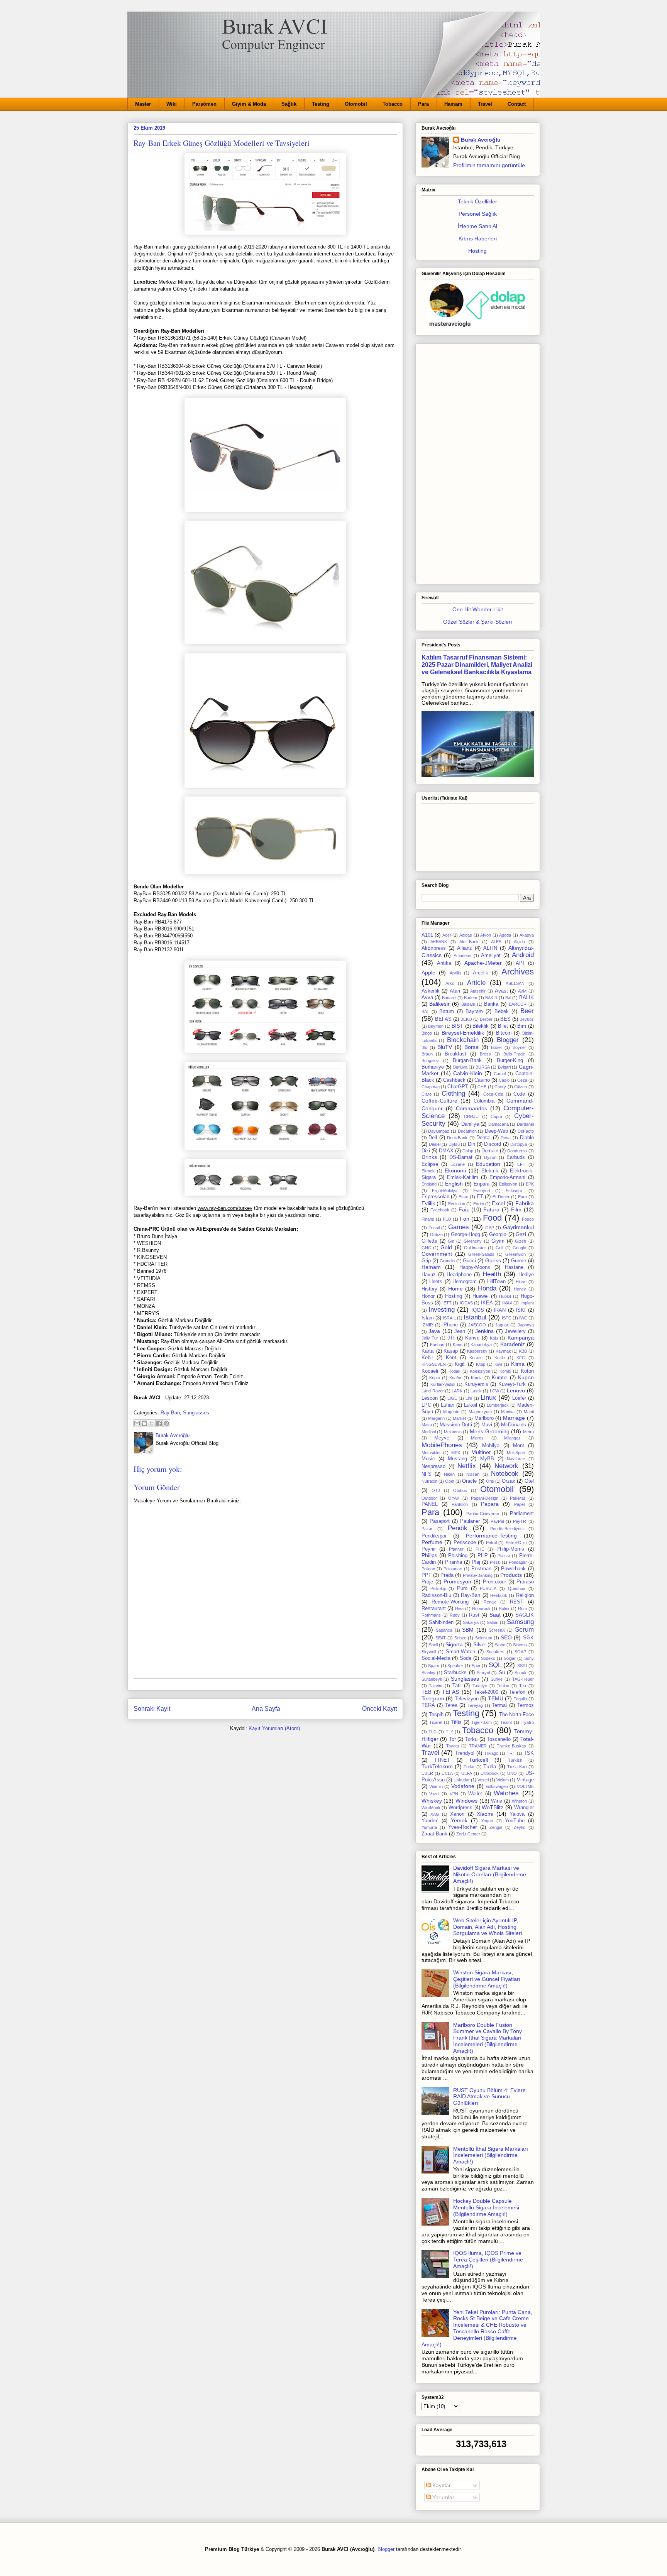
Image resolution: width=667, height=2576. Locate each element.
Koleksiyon (480, 1371)
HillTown (496, 1282)
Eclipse (430, 1164)
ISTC (507, 1318)
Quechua (517, 1588)
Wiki (172, 104)
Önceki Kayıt (379, 1709)
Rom (522, 1609)
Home (455, 1289)
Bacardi (449, 998)
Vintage (525, 1780)
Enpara (482, 1184)
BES (505, 1019)
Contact (517, 104)
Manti (529, 1412)
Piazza (504, 1556)
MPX (456, 1453)
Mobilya (491, 1446)
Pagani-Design (485, 1498)
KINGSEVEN (434, 1364)
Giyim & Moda (249, 104)
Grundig (447, 1261)
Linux (488, 1398)
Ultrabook (490, 1773)
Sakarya (471, 1622)
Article (476, 983)
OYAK (454, 1498)
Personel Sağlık (478, 214)
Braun (427, 1054)
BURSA (483, 1067)
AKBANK (439, 942)
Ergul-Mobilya (445, 1191)
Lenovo (516, 1390)
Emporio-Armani (507, 1177)
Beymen (436, 1026)
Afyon (486, 935)
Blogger (508, 1040)
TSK (529, 1753)
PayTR (520, 1521)
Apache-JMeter (483, 963)
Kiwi (498, 1364)
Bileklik (481, 1026)
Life (469, 1398)
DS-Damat (461, 1157)
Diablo (527, 1138)
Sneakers (495, 1652)
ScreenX (497, 1630)
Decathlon (467, 1131)
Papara (490, 1504)
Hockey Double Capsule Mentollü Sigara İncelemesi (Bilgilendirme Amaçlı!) (486, 2207)
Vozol (434, 1794)
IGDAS (466, 1303)
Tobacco (393, 104)
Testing (321, 104)
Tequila (520, 1699)
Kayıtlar (441, 2485)
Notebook (505, 1474)
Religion (525, 1595)
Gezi (521, 1235)
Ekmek (428, 1171)
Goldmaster (475, 1248)
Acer (447, 935)
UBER (427, 1773)
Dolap (468, 1151)
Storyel (483, 1673)
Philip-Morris (510, 1549)
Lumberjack (498, 1405)
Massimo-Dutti (456, 1425)
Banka (491, 1004)
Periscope (465, 1543)
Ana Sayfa (266, 1709)
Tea (523, 1686)
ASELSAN (515, 983)
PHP (483, 1556)
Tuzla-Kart (517, 1767)
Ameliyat (491, 956)
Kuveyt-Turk (512, 1384)
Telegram (433, 1698)
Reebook (499, 1595)
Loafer (519, 1398)
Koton (527, 1371)
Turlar (469, 1767)
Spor (476, 1666)
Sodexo (488, 1658)
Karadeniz (513, 1344)
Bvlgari (504, 1067)
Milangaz (512, 1438)
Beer (527, 1011)
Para (423, 104)
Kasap (451, 1351)
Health (492, 1274)
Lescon (430, 1398)
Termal (499, 1705)
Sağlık (289, 104)
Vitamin (436, 1786)
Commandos (471, 1108)
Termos (526, 1705)
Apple (428, 973)
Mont (519, 1446)
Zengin (496, 1827)
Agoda (505, 935)
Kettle (500, 1358)
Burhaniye (433, 1067)
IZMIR (427, 1325)
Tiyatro (527, 1722)
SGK (528, 1638)
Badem (471, 998)
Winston (519, 1801)
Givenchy (473, 1241)
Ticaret (436, 1722)
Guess (493, 1260)
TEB (427, 1692)
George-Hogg (466, 1235)
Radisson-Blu (436, 1595)
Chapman (431, 1087)
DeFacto (526, 1131)
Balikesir (439, 1004)
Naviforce (516, 1459)
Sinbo (500, 1645)
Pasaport (440, 1521)
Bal (508, 998)
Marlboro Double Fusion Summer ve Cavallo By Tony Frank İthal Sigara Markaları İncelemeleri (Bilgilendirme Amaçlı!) (488, 2038)
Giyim (498, 1241)
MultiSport (516, 1453)
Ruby (455, 1615)
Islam (428, 1318)
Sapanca (444, 1630)
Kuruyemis (476, 1384)
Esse (463, 1197)
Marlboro (484, 1418)
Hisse (521, 1282)
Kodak (455, 1371)
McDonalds (514, 1425)
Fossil (434, 1228)
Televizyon (467, 1699)
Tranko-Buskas (511, 1746)
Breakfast (455, 1054)
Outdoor (429, 1498)
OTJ (436, 1490)
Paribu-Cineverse (483, 1514)
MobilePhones (442, 1445)
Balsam (468, 1004)
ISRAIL (449, 1318)
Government (437, 1254)
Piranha (454, 1562)
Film (516, 1209)
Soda (466, 1658)
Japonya (526, 1325)
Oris (490, 1481)
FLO (447, 1219)
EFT (521, 1164)
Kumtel (500, 1378)
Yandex (430, 1821)
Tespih (436, 1715)
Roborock (481, 1609)
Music (428, 1459)
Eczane (458, 1164)
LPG (427, 1405)
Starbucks (455, 1673)
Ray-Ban (170, 1413)
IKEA (487, 1303)
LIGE (452, 1398)
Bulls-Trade (514, 1054)
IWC (523, 1318)
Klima (518, 1364)
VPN (454, 1794)
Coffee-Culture (439, 1101)
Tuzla (490, 1766)
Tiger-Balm (482, 1722)
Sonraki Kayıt (152, 1709)
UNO (512, 1773)
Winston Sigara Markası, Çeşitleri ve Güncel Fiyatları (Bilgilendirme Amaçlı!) (487, 1979)
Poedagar (518, 1562)
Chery (500, 1087)
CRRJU (471, 1116)
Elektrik (490, 1171)
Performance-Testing (491, 1536)
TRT (511, 1753)
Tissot (506, 1722)
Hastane (514, 1267)
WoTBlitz (493, 1807)
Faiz (464, 1209)
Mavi (487, 1425)
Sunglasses (196, 1413)
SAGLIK (525, 1615)
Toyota (453, 1746)
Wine (497, 1801)
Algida (519, 942)
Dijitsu (454, 1144)
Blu (424, 1047)
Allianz (465, 948)
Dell (433, 1138)
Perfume (432, 1542)
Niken (449, 1474)
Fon (465, 1219)
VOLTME (525, 1786)
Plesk (495, 1562)
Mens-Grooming (490, 1431)
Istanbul (475, 1317)
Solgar (510, 1658)
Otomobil (356, 104)
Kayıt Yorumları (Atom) (274, 1728)
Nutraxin (429, 1481)
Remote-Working (450, 1602)
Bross (485, 1054)
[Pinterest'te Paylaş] (166, 1423)
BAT (425, 1011)
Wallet (475, 1794)
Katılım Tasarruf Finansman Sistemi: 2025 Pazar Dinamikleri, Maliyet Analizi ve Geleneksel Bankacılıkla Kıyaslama (477, 665)
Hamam (453, 104)
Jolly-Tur (430, 1338)
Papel (519, 1504)
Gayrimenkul (518, 1227)
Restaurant (434, 1609)
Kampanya (521, 1338)
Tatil (457, 1686)
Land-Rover (433, 1391)
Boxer (497, 1047)
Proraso (525, 1582)
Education (488, 1164)
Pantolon (460, 1504)
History (429, 1289)
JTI (451, 1338)
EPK (530, 1184)
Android (523, 955)
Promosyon (457, 1581)
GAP (490, 1228)
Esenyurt (482, 1191)
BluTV (445, 1047)
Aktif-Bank (469, 942)
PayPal (497, 1521)
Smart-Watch (460, 1652)
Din (471, 1144)
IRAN (500, 1310)
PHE (480, 1549)
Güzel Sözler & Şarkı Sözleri (477, 622)
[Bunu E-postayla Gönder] (137, 1423)
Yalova (517, 1814)
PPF (427, 1575)
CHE (482, 1087)
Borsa (471, 1047)
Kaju (494, 1338)
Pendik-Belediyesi (507, 1529)
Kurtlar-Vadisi (443, 1384)
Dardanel (525, 1124)
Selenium (484, 1638)
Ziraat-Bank (434, 1834)
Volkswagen (497, 1786)
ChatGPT (458, 1087)
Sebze (460, 1638)
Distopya (519, 1144)
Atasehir (478, 991)
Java (434, 1331)
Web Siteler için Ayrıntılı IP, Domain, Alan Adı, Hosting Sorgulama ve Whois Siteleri (488, 1927)
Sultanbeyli (432, 1679)
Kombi (505, 1371)
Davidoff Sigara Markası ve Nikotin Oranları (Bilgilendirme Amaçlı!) (490, 1874)
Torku (471, 1739)
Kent (451, 1358)
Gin (451, 1241)
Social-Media (436, 1658)
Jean (460, 1331)
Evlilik (428, 1203)
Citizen (521, 1087)
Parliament (522, 1514)
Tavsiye (480, 1686)
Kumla (477, 1378)
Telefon (517, 1692)
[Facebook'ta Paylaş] (159, 1423)
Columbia (484, 1101)
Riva (459, 1609)
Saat (495, 1615)
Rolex (504, 1609)
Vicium (503, 1780)
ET (480, 1197)
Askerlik (431, 991)
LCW (494, 1391)
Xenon (457, 1814)
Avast (501, 991)
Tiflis (456, 1722)
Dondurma (517, 1151)
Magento (451, 1412)
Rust (474, 1615)
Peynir (429, 1549)
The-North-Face (516, 1715)
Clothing (453, 1093)
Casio (504, 1080)
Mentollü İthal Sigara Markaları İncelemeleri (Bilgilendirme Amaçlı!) (491, 2155)
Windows (466, 1801)
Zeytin (520, 1827)
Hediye (526, 1275)
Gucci (469, 1261)
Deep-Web (496, 1131)
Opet (450, 1481)
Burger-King (510, 1061)
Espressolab (435, 1197)
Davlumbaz (439, 1131)
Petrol (491, 1543)
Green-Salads (481, 1254)
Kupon (526, 1377)
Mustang (457, 1459)
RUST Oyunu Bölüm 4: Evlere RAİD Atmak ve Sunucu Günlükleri (489, 2097)
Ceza (522, 1080)
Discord (493, 1144)
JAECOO (477, 1325)
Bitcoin (504, 1033)
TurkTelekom (437, 1766)
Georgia (498, 1235)
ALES (496, 942)
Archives (518, 972)
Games (459, 1227)
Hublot (505, 1296)
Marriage (514, 1418)
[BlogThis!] (144, 1423)
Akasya (527, 935)
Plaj (476, 1562)
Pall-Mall (518, 1498)
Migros (477, 1438)
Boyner (519, 1047)
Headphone (459, 1275)
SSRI (522, 1666)
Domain (490, 1151)
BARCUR (518, 1004)
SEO (506, 1637)
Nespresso (433, 1466)
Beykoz (527, 1019)
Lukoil (471, 1405)
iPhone (450, 1325)
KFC (521, 1358)
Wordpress (460, 1808)
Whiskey (432, 1801)
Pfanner (456, 1549)
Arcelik (481, 973)
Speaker (455, 1666)
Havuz (429, 1275)
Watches (506, 1793)
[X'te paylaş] (152, 1423)
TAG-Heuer (523, 1679)
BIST (457, 1026)
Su (502, 1673)
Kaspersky (477, 1351)
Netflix (467, 1466)
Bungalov (430, 1061)
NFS (427, 1474)
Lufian (448, 1405)
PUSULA (488, 1588)
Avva (427, 998)
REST (517, 1602)
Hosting (477, 251)
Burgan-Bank (467, 1061)
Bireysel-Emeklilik (463, 1033)
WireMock (431, 1808)
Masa (427, 1425)
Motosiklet (431, 1453)
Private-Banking (478, 1575)
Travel (485, 104)
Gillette (429, 1241)
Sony (529, 1658)
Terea (451, 1705)
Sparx (434, 1666)
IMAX (507, 1303)
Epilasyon (508, 1184)
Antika (444, 963)
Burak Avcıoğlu (481, 140)
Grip (426, 1261)
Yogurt (487, 1821)
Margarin (436, 1418)
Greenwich (515, 1254)
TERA (428, 1705)
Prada (447, 1575)
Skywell (429, 1652)
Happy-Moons (475, 1267)
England (429, 1184)
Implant (527, 1303)
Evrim (479, 1204)
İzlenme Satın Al (477, 226)
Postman (481, 1569)
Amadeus (462, 956)
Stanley (428, 1673)
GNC (426, 1248)
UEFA (467, 1773)
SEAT (441, 1638)
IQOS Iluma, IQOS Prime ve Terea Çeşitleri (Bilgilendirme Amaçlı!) (488, 2260)
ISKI (521, 1310)
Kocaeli (430, 1371)
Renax (490, 1602)
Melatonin (453, 1432)
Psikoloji (438, 1588)
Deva (506, 1138)
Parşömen (204, 104)
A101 (427, 935)
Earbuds (516, 1157)
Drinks (429, 1157)
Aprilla (455, 973)
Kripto (435, 1378)
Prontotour (494, 1582)
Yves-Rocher (462, 1827)
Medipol (429, 1432)
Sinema (520, 1645)
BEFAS (443, 1019)
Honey (520, 1289)
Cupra (496, 1116)
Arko (450, 983)
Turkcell (478, 1760)
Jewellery (515, 1331)
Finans (428, 1219)
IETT (447, 1303)
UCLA (447, 1773)
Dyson (490, 1157)
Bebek (502, 1011)
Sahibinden (441, 1622)
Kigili (460, 1364)
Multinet (481, 1452)
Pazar (427, 1529)
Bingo (427, 1033)
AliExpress (434, 948)
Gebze (436, 1235)
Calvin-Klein (468, 1073)
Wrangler (524, 1808)
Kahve (472, 1338)
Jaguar (502, 1325)
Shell (433, 1645)
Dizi (426, 1151)
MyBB (487, 1459)
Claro (427, 1094)
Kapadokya (481, 1345)
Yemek (459, 1820)
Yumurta (429, 1827)
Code (519, 1094)
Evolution (457, 1204)
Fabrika (525, 1203)
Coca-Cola (493, 1094)
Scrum (524, 1630)
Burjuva (460, 1067)
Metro (528, 1432)
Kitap (481, 1364)
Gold (446, 1247)
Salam (493, 1622)
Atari (455, 991)
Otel (529, 1481)
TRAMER (478, 1746)
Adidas (466, 935)
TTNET (442, 1760)
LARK (457, 1391)
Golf (499, 1248)
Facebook (440, 1210)
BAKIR (491, 998)
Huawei (481, 1296)
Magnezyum (480, 1412)
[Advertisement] (478, 462)
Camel (500, 1074)
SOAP (520, 1652)
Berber (486, 1019)
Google (519, 1248)
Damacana (499, 1124)
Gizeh (521, 1241)
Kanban (437, 1345)
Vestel (483, 1780)
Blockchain (463, 1040)
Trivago (491, 1753)
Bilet (503, 1026)
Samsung (520, 1622)
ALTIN (490, 948)
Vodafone (463, 1786)
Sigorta (454, 1644)
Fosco (528, 1219)
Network (506, 1466)
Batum (447, 1011)
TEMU (496, 1698)
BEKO (466, 1019)
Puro (462, 1588)
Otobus (460, 1490)
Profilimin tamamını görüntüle (489, 165)
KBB (523, 1351)
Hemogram (465, 1282)
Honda (487, 1288)
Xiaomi (485, 1814)
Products (511, 1575)
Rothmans (431, 1615)
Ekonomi (455, 1170)
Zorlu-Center (468, 1834)
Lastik (476, 1391)
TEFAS (450, 1692)
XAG (435, 1814)
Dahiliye (470, 1124)
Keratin (476, 1358)
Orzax (509, 1481)
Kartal (428, 1351)
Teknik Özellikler (477, 201)
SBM (468, 1630)
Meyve (442, 1438)
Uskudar (462, 1780)
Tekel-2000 (486, 1692)
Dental (483, 1138)
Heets (436, 1282)
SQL (495, 1665)
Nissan (473, 1474)
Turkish (515, 1760)
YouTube (515, 1821)
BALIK (526, 998)
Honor (428, 1296)
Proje (427, 1582)
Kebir (427, 1358)
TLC (433, 1732)
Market (459, 1418)
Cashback (454, 1080)
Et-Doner (501, 1197)
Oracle (469, 1481)
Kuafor (455, 1378)
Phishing (458, 1556)
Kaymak (503, 1351)
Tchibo (503, 1686)
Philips (429, 1555)
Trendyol (465, 1753)
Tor (452, 1739)
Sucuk (521, 1673)
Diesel (435, 1144)
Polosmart (453, 1569)
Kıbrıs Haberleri (478, 238)
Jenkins (484, 1331)
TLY (449, 1732)
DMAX (446, 1151)
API (520, 963)
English (454, 1184)
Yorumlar (443, 2497)
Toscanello (499, 1739)
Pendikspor (434, 1536)
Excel (498, 1203)
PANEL (430, 1504)
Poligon (428, 1569)
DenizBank (457, 1138)
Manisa (508, 1412)
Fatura (491, 1209)
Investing (442, 1310)
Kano (458, 1345)
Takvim (436, 1686)
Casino (482, 1080)
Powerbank (513, 1569)
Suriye (497, 1679)
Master (143, 104)
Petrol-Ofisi (516, 1543)
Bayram (474, 1011)
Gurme (519, 1261)
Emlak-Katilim (463, 1177)
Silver (480, 1645)
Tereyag (475, 1705)
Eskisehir (514, 1191)
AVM (522, 991)
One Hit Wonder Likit (478, 609)
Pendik (458, 1528)
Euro (522, 1197)
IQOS (478, 1310)
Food (492, 1218)
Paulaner (470, 1521)
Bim (522, 1026)
